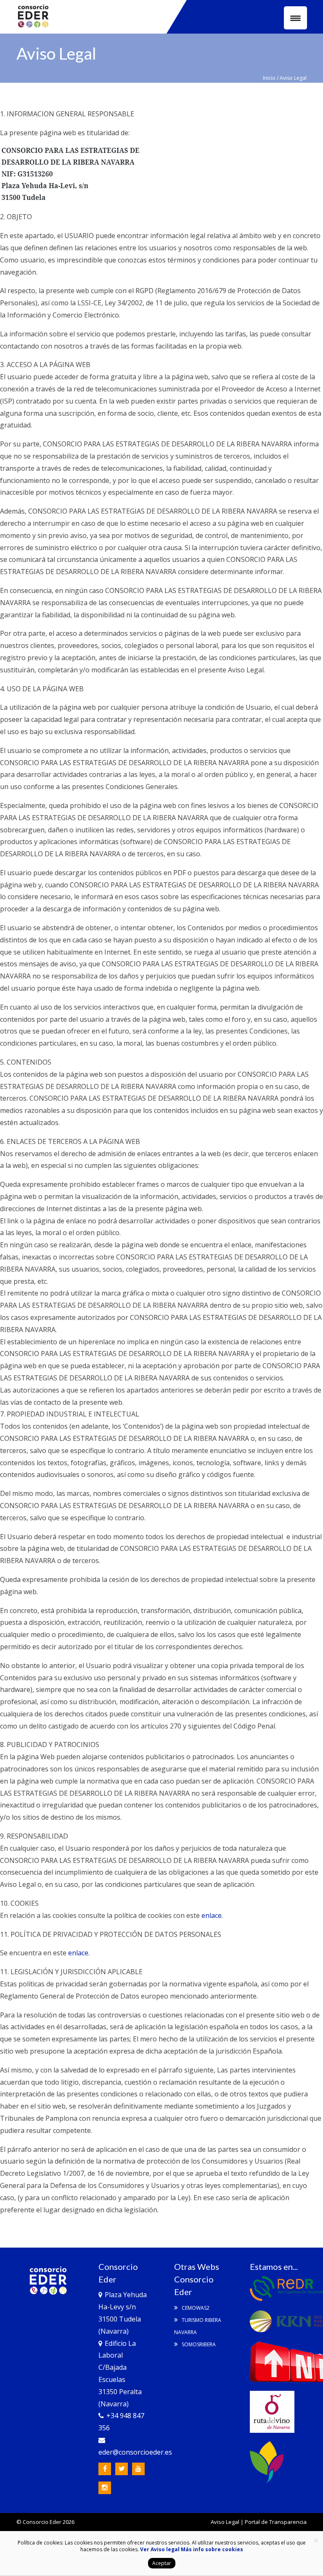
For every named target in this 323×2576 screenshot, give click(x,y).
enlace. (212, 1915)
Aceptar (162, 2563)
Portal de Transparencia (276, 2522)
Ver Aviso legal (160, 2549)
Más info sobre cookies (211, 2549)
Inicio (269, 78)
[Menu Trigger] (295, 18)
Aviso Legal (225, 2522)
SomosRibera (198, 2344)
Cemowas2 (195, 2308)
